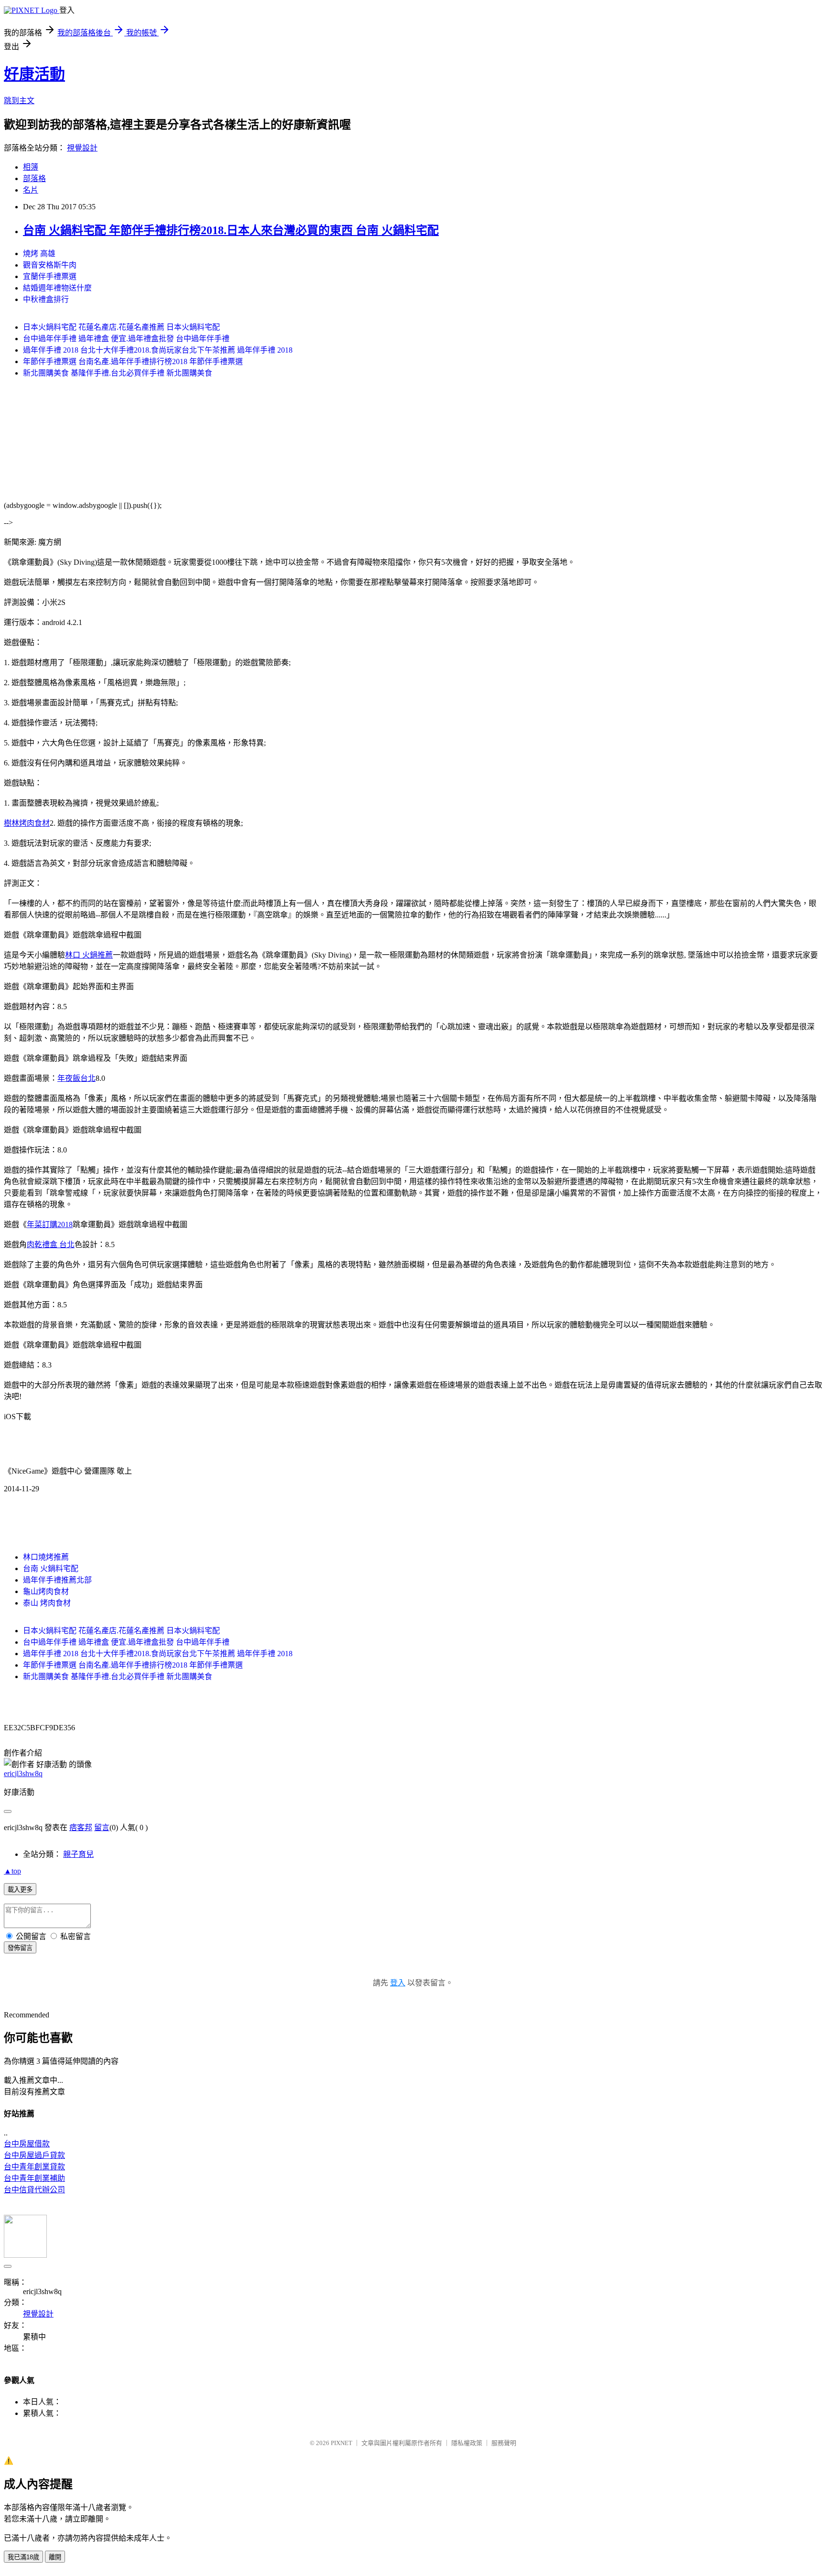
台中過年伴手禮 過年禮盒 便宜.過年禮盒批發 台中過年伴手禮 (126, 339)
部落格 (34, 178)
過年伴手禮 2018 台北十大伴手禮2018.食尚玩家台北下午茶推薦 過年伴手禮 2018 (158, 350)
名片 (31, 190)
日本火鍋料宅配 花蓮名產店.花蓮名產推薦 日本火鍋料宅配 (121, 327)
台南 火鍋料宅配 (51, 1568)
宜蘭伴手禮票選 (50, 276)
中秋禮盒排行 (46, 299)
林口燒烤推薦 (46, 1557)
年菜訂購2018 (50, 1224)
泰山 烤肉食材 (47, 1603)
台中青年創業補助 (34, 2178)
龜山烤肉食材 (46, 1591)
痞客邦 (81, 1827)
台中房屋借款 (27, 2144)
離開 (55, 2557)
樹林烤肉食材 (27, 823)
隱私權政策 (467, 2443)
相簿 (31, 167)
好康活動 (34, 74)
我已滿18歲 (23, 2557)
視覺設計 (82, 148)
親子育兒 (78, 1854)
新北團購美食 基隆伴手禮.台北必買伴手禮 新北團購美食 (118, 373)
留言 (102, 1827)
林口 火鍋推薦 (89, 955)
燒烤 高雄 (39, 253)
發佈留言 (20, 1948)
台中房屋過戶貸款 (34, 2155)
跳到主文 (19, 101)
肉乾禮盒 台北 (51, 1245)
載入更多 (20, 1890)
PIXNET (342, 2443)
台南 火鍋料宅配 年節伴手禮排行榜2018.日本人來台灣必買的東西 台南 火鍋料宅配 (231, 230)
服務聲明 (504, 2443)
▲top (12, 1871)
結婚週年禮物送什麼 (57, 288)
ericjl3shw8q (23, 1773)
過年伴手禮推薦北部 (57, 1580)
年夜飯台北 (76, 1078)
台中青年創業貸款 (34, 2167)
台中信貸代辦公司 (34, 2190)
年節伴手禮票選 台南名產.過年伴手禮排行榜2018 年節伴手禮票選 (133, 361)
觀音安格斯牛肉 (50, 265)
